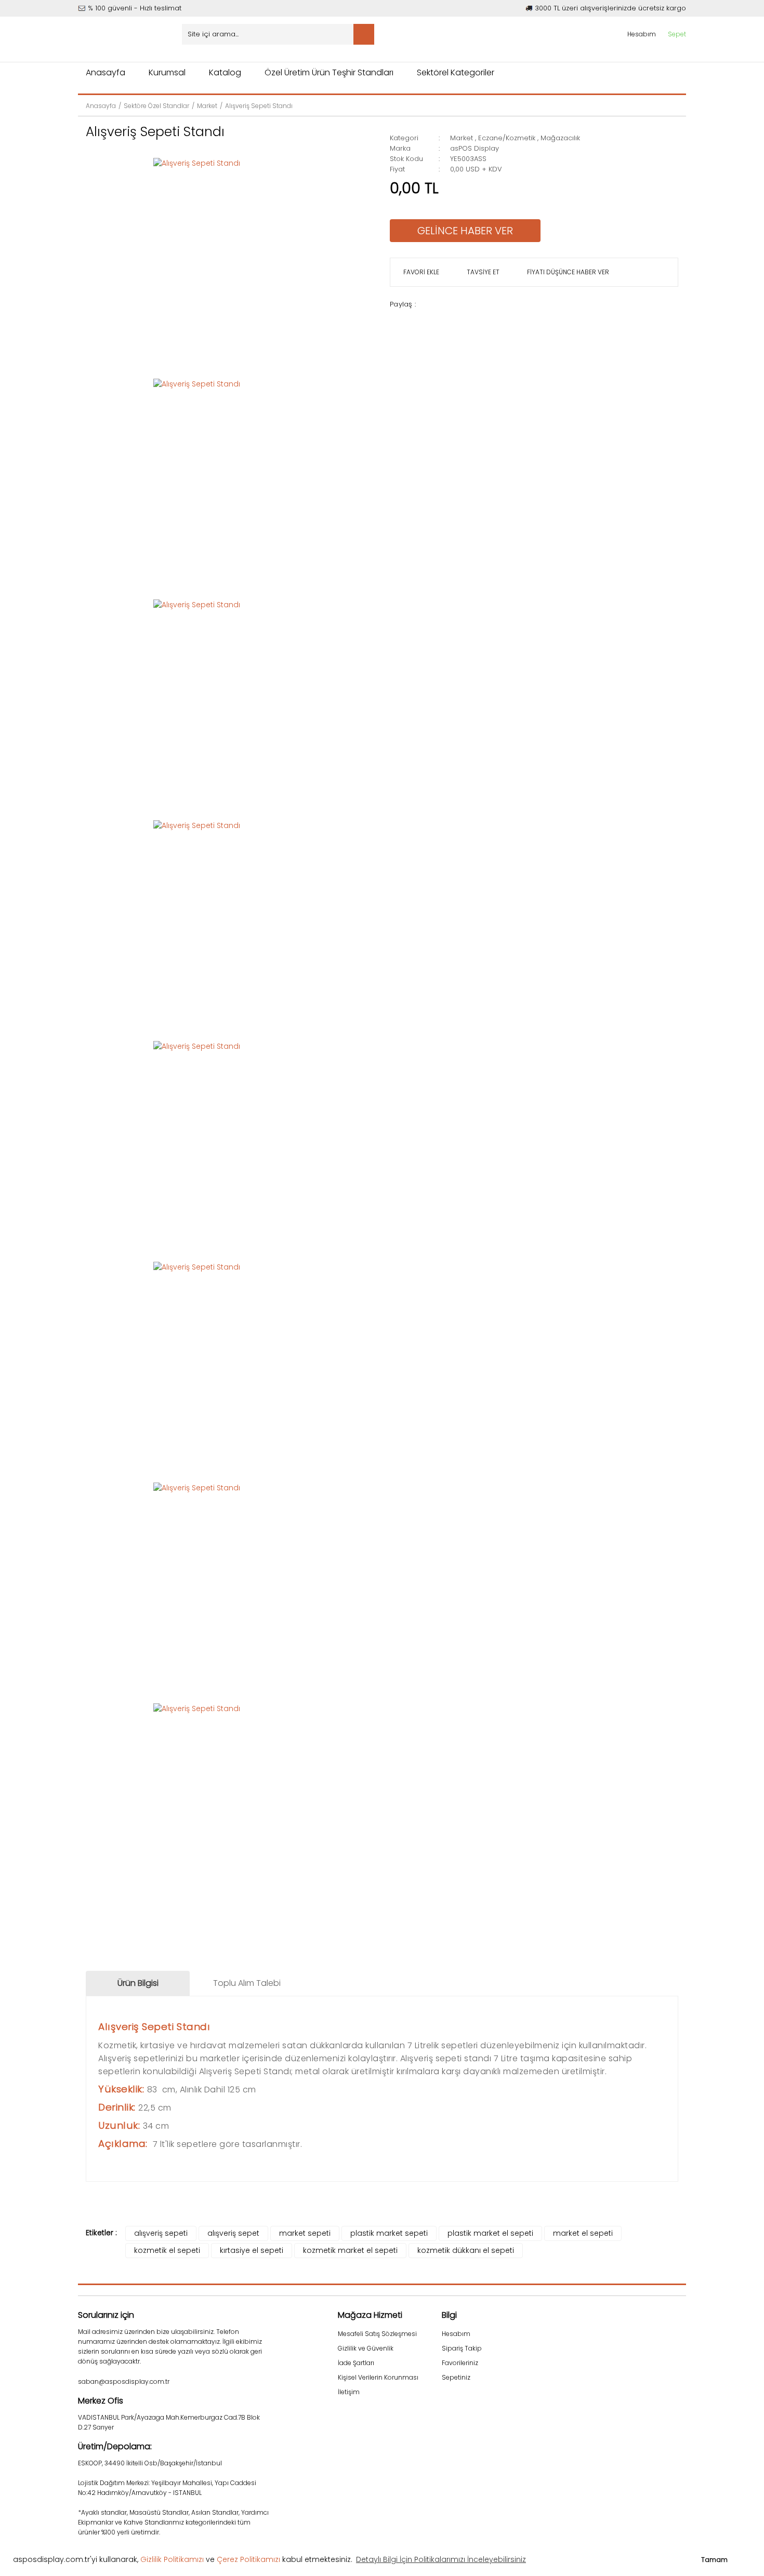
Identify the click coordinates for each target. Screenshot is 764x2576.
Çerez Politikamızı (248, 2559)
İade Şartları (356, 2363)
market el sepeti (583, 2233)
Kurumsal (167, 72)
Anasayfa (106, 72)
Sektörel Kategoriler (456, 72)
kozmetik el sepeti (167, 2250)
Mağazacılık (560, 138)
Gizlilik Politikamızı (172, 2559)
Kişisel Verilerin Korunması (378, 2377)
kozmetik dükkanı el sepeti (466, 2250)
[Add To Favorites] (420, 272)
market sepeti (305, 2233)
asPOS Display (475, 148)
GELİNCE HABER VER (465, 231)
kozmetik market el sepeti (350, 2250)
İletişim (349, 2392)
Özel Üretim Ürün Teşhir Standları (329, 72)
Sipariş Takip (462, 2348)
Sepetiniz (456, 2377)
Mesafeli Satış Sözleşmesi (377, 2334)
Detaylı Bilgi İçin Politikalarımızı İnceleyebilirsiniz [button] (441, 2559)
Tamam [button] (714, 2560)
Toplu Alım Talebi (247, 1983)
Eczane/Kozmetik (507, 138)
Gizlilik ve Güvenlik (366, 2348)
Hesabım (456, 2334)
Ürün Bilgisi (138, 1983)
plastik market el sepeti (490, 2233)
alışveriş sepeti (161, 2233)
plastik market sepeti (389, 2233)
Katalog (225, 72)
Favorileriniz (460, 2363)
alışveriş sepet (233, 2233)
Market (462, 138)
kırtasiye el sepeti (252, 2250)
